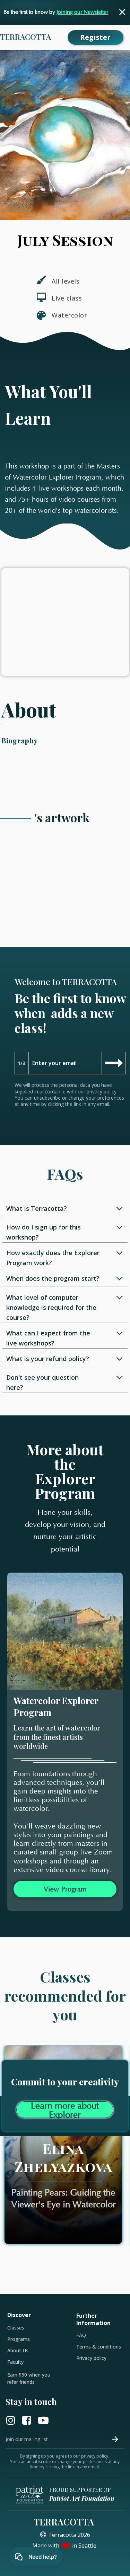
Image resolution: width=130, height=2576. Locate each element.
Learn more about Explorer (65, 2110)
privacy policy (102, 1092)
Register (95, 37)
